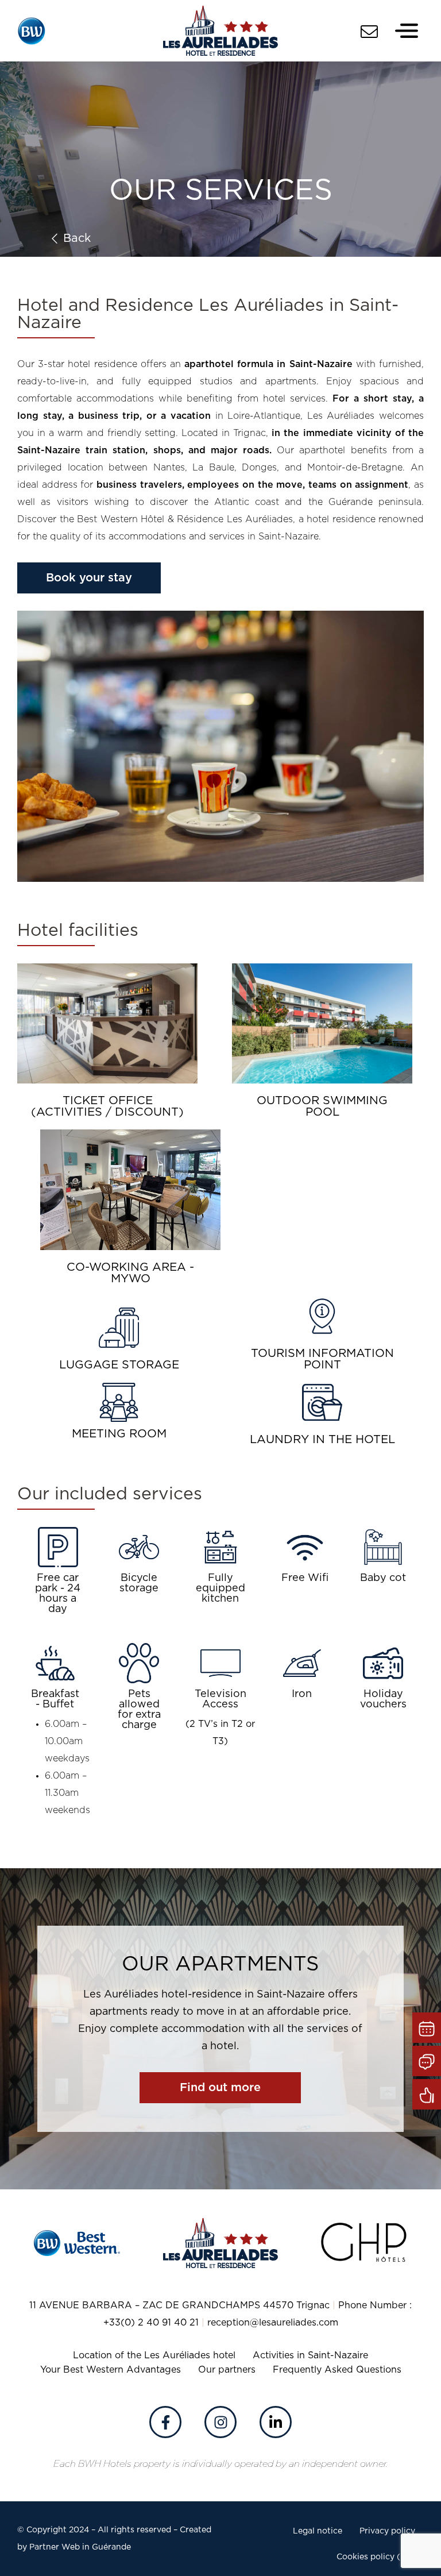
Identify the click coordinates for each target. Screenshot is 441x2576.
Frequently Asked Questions (337, 2370)
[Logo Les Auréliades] (220, 31)
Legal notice (318, 2531)
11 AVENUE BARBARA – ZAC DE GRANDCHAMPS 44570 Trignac (179, 2305)
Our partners (227, 2370)
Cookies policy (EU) (376, 2557)
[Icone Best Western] (32, 31)
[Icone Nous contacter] (369, 32)
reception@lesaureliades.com (273, 2323)
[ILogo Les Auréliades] (220, 2243)
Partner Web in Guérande (80, 2547)
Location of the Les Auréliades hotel (154, 2355)
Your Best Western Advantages (111, 2370)
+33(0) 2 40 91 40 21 (151, 2323)
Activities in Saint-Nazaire (310, 2355)
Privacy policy (387, 2531)
